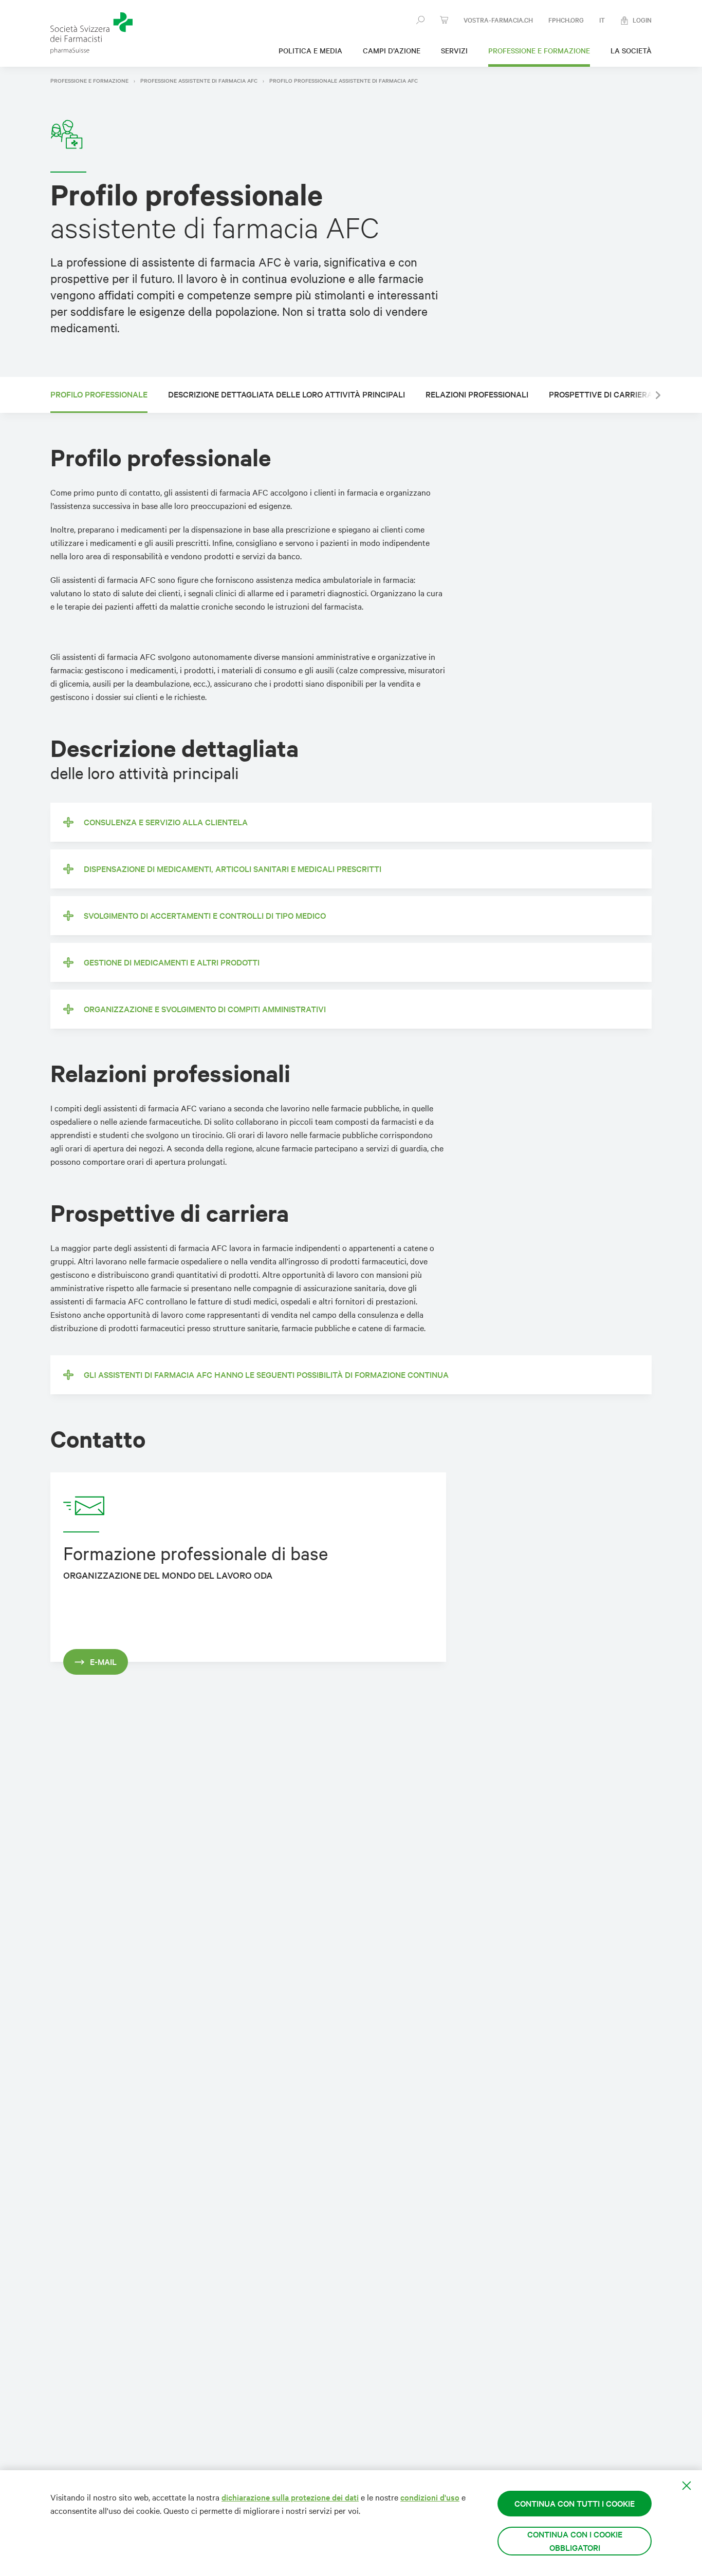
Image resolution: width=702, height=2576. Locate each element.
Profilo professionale (99, 394)
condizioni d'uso (430, 2497)
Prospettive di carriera (601, 394)
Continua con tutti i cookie (575, 2503)
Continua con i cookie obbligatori (575, 2541)
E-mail (103, 1662)
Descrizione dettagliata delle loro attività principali (287, 394)
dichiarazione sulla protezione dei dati (290, 2497)
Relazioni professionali (477, 394)
